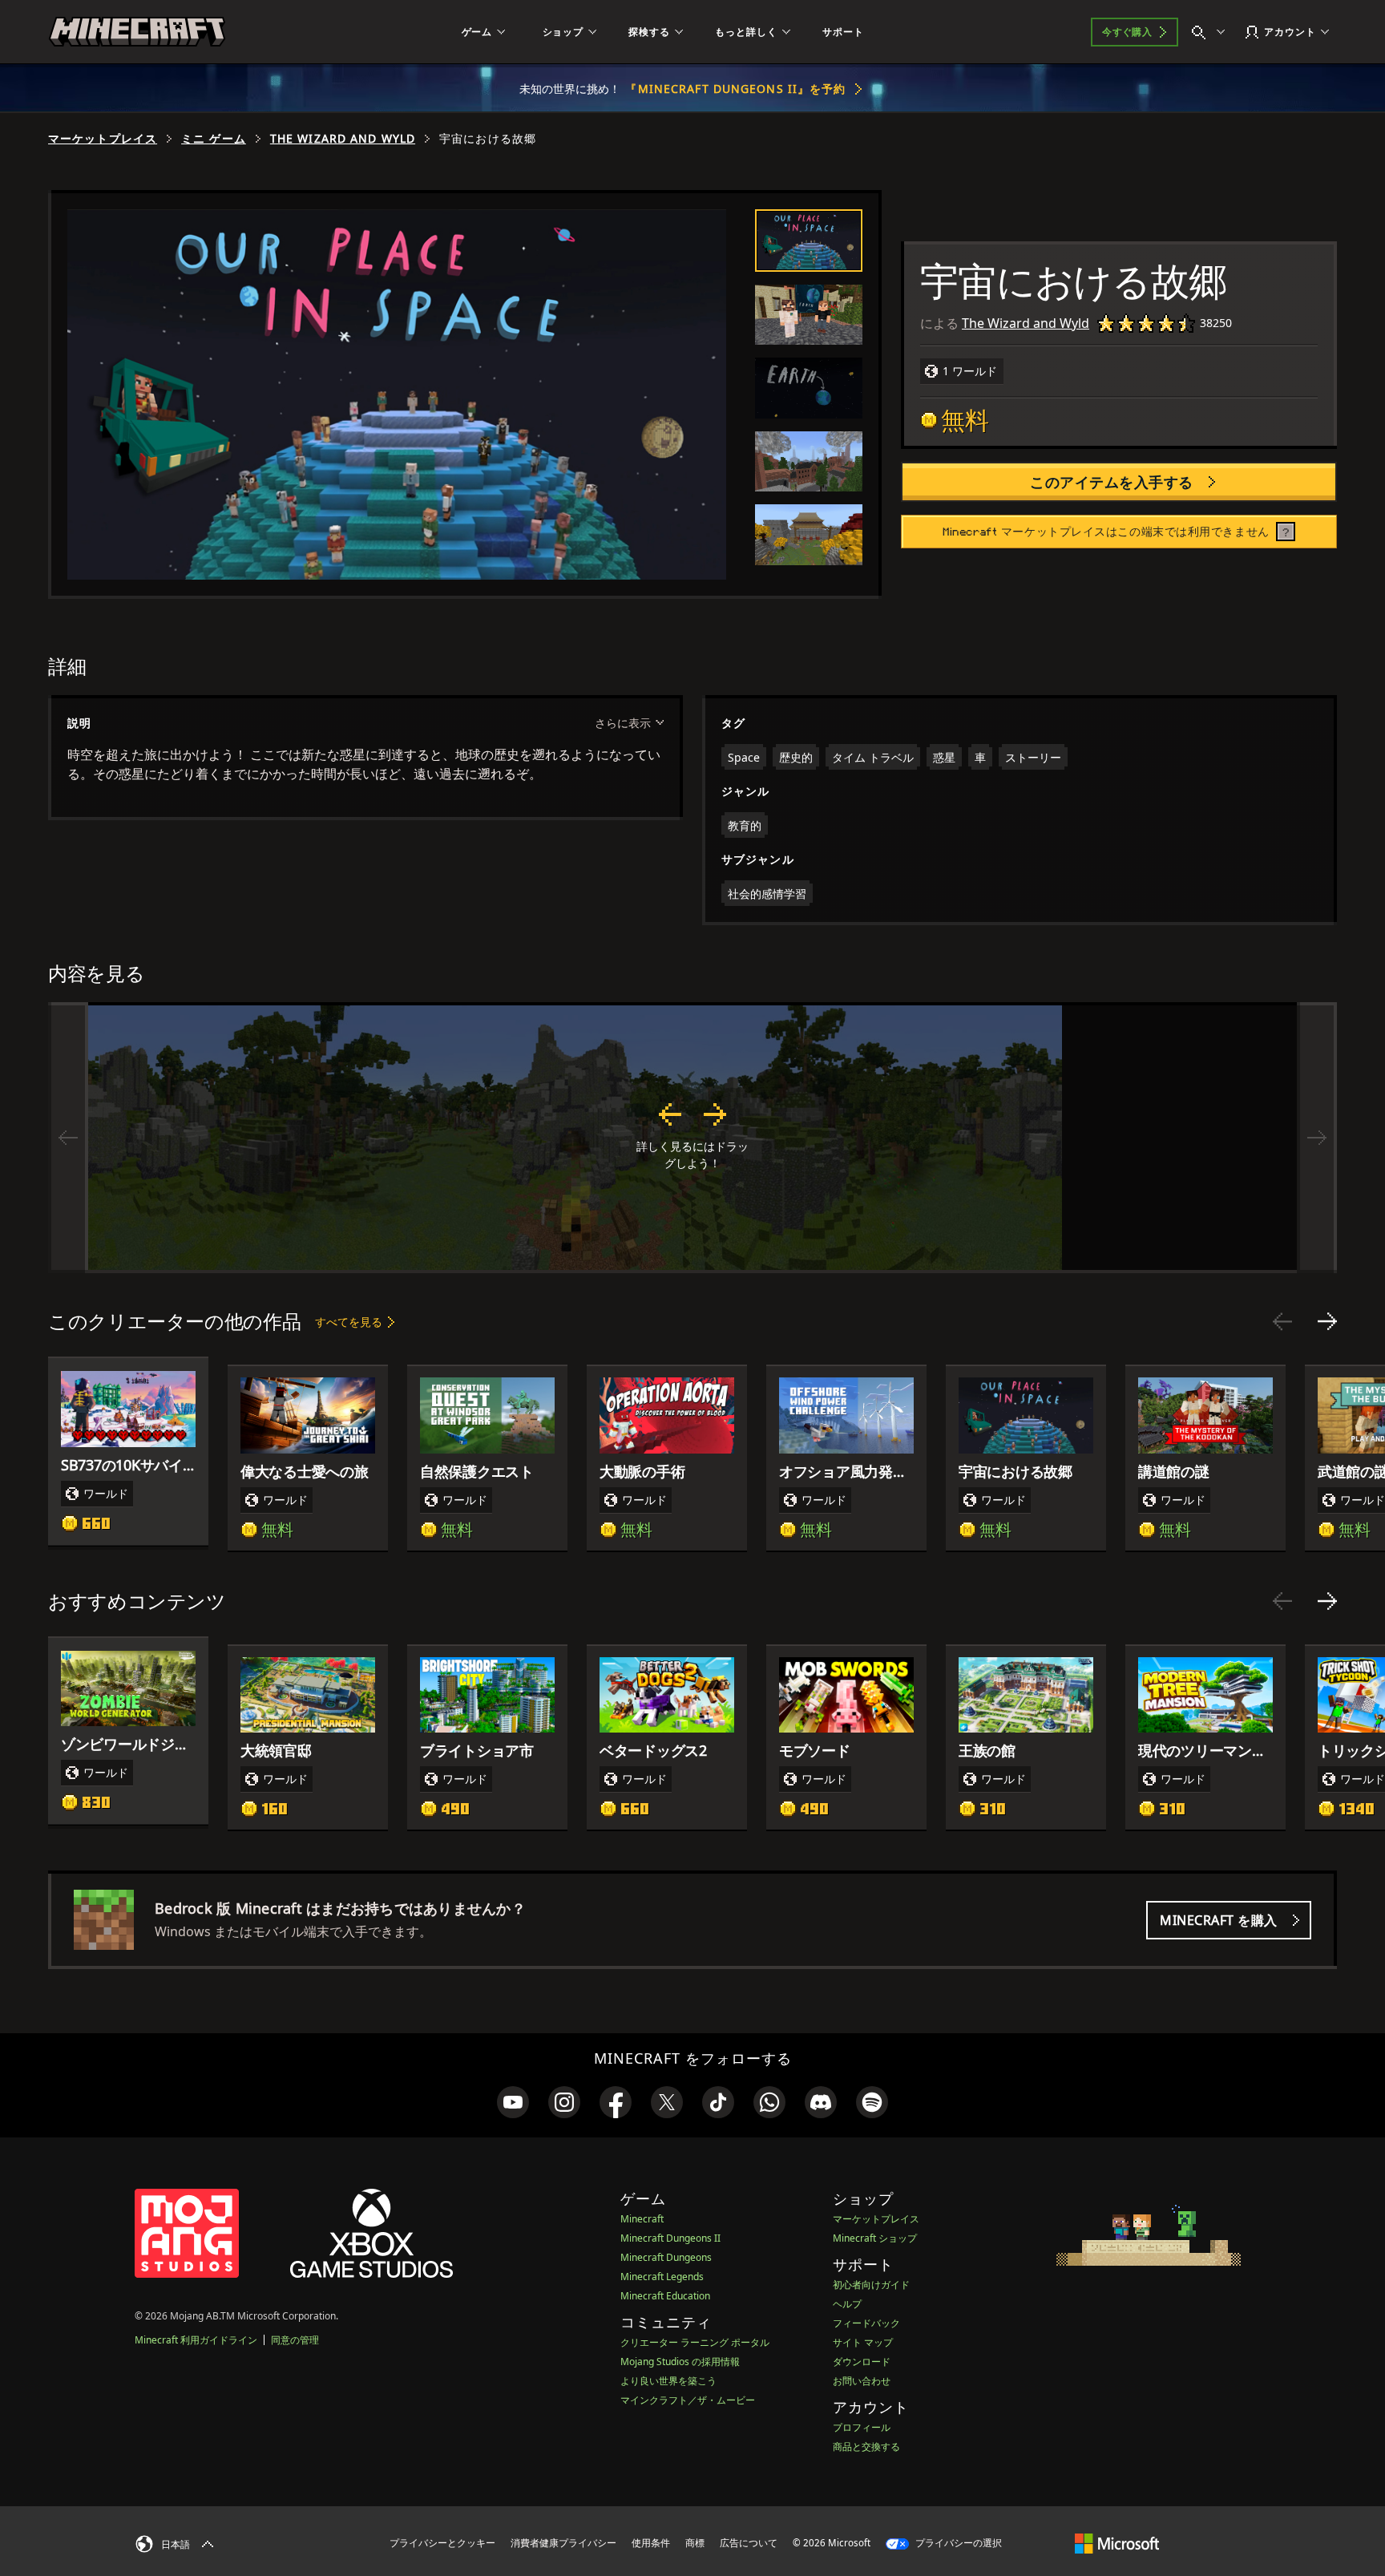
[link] (513, 2102)
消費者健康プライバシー (563, 2543)
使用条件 (651, 2543)
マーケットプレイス (103, 139)
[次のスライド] (1327, 1321)
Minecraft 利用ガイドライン (196, 2340)
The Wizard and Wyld (343, 139)
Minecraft (642, 2219)
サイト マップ (863, 2342)
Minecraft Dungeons (666, 2257)
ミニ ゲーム (214, 139)
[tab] (809, 241)
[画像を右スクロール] (1317, 1138)
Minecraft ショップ (875, 2238)
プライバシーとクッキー (442, 2543)
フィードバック (866, 2323)
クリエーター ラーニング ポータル (695, 2342)
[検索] (1212, 32)
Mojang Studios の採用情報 (680, 2362)
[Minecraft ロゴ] (137, 32)
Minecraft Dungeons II (670, 2238)
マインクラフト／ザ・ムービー (688, 2400)
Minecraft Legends (662, 2277)
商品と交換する (866, 2447)
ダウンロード (862, 2362)
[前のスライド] (1282, 1321)
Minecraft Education (665, 2296)
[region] (692, 1138)
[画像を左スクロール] (68, 1138)
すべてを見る (349, 1322)
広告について (749, 2543)
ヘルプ (847, 2304)
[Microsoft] (1117, 2542)
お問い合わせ (862, 2381)
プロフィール (862, 2427)
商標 (695, 2543)
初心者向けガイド (871, 2285)
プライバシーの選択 (957, 2543)
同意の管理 (295, 2340)
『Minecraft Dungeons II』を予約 (735, 89)
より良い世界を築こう (668, 2381)
